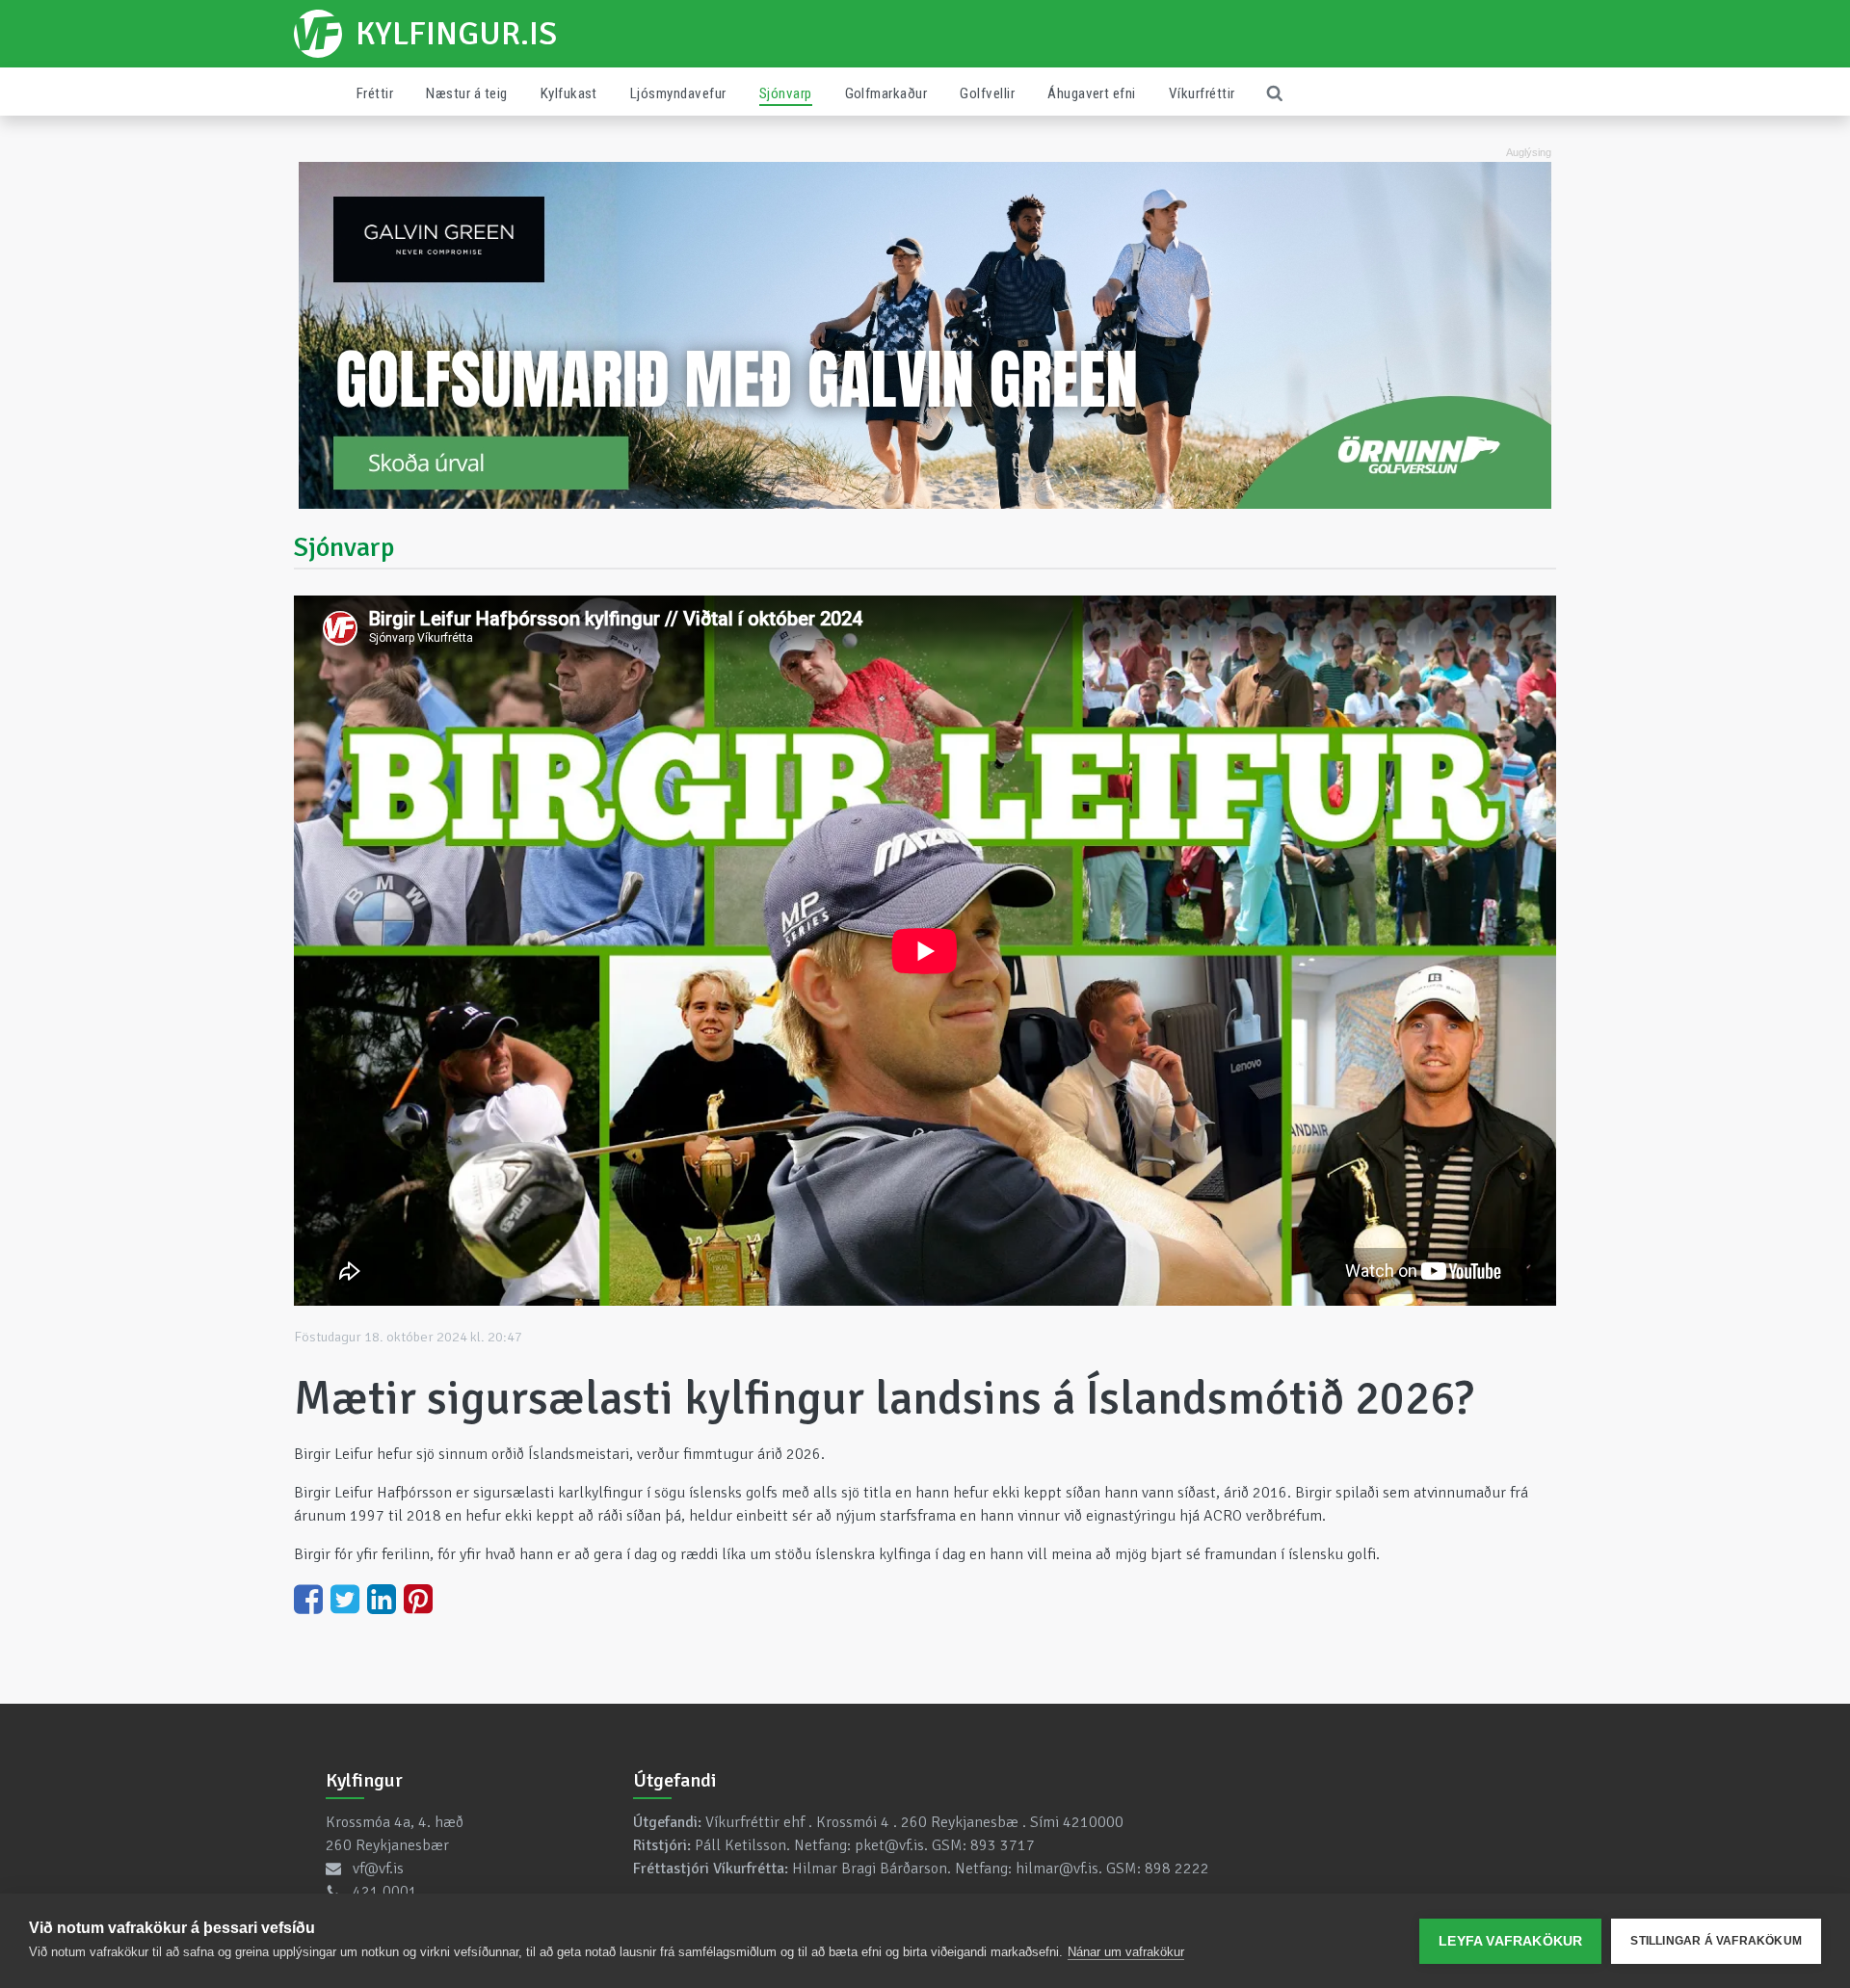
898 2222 (1177, 1869)
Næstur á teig (466, 93)
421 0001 (385, 1892)
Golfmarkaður (886, 93)
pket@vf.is (889, 1845)
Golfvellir (987, 93)
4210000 (1093, 1822)
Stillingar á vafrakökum (1716, 1941)
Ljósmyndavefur (678, 93)
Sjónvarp (786, 93)
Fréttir (375, 93)
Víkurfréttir (1202, 93)
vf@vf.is (378, 1869)
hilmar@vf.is (1057, 1869)
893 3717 (1003, 1845)
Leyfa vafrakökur (1510, 1941)
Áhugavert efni (1092, 93)
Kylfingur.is (456, 34)
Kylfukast (569, 93)
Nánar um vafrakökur (1126, 1952)
